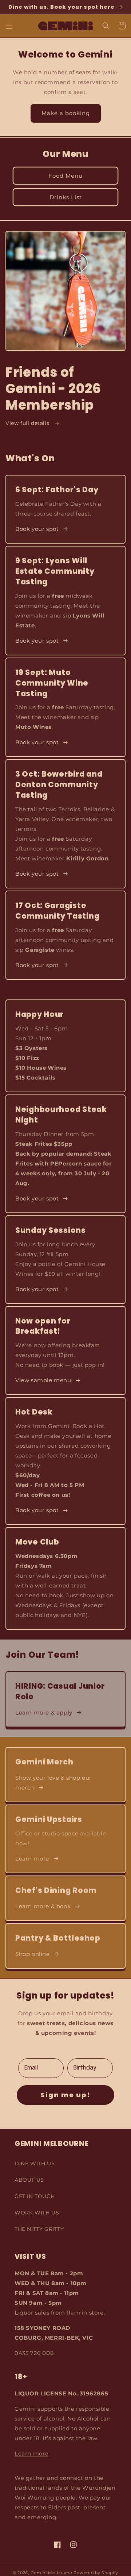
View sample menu (43, 1380)
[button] (9, 26)
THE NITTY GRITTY (39, 2229)
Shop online (33, 1954)
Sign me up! (65, 2095)
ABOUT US (29, 2180)
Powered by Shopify (96, 2573)
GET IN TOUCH (35, 2196)
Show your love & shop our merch (53, 1783)
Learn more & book (43, 1906)
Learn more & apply (44, 1713)
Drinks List (66, 197)
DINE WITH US (35, 2163)
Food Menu (65, 176)
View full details (28, 423)
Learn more (32, 1859)
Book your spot (37, 529)
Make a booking (66, 113)
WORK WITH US (37, 2213)
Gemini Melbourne (51, 2573)
